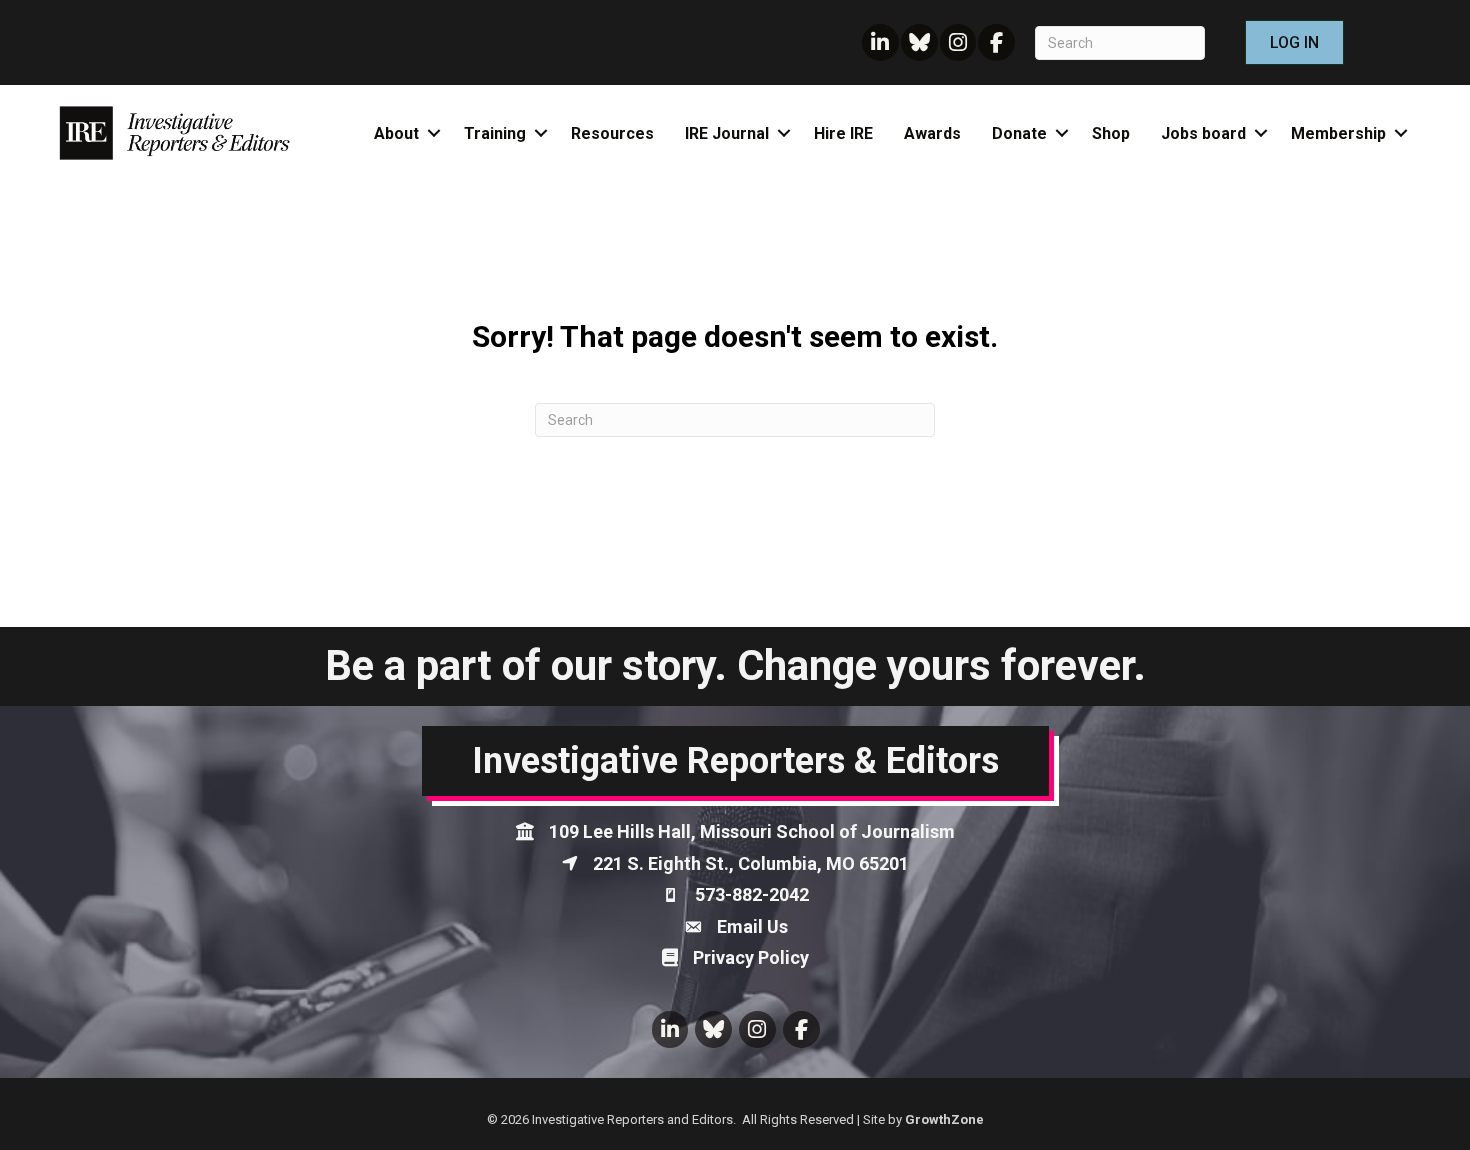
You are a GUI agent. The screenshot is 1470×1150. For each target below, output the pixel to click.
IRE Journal (727, 133)
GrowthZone (944, 1119)
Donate (1019, 133)
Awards (932, 133)
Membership (1338, 133)
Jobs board (1203, 133)
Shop (1111, 133)
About (396, 133)
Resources (612, 133)
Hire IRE (843, 133)
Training (495, 133)
